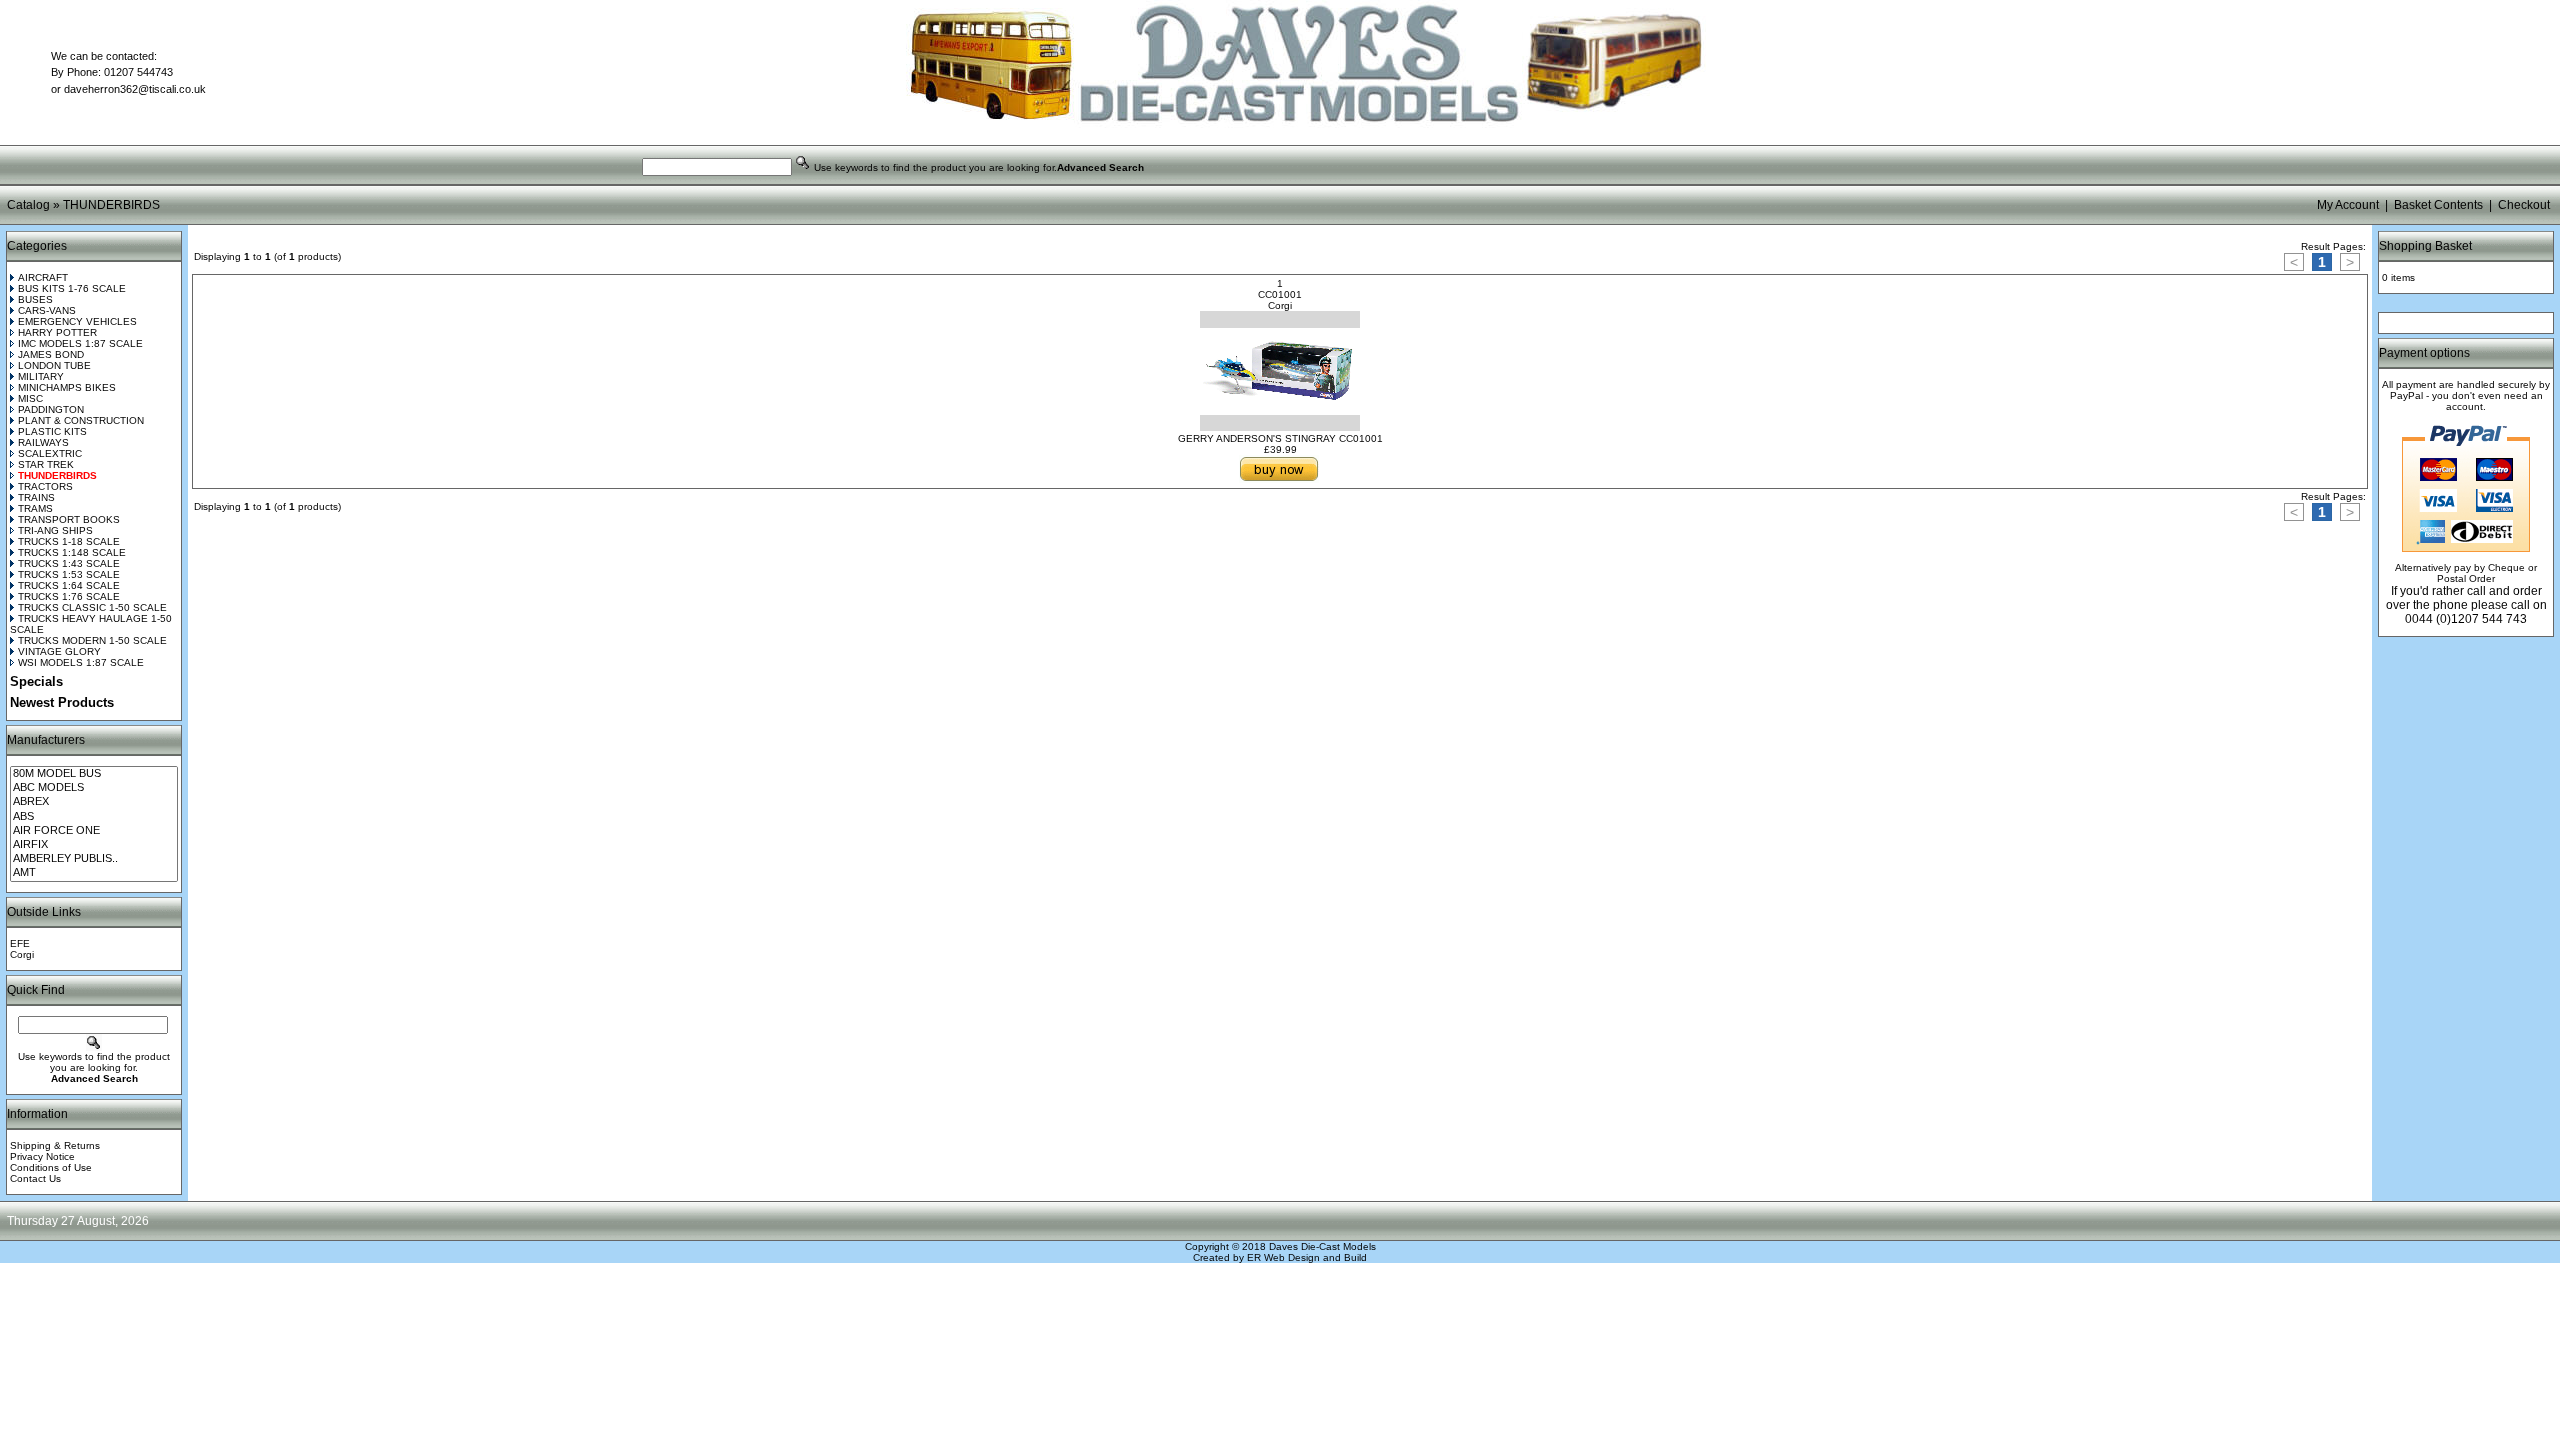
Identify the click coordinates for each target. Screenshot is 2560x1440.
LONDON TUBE (54, 365)
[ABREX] (94, 802)
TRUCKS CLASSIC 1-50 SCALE (92, 607)
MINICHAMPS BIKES (67, 387)
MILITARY (41, 376)
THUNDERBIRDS (111, 205)
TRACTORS (45, 486)
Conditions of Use (51, 1167)
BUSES (35, 299)
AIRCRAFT (43, 277)
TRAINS (36, 497)
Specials (36, 681)
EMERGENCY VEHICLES (77, 321)
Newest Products (62, 702)
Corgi (22, 954)
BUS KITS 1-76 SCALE (72, 288)
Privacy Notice (42, 1156)
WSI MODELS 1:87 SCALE (81, 662)
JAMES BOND (51, 354)
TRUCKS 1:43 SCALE (69, 563)
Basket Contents (2438, 205)
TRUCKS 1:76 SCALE (69, 596)
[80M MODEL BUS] (94, 774)
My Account (2348, 205)
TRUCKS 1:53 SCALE (69, 574)
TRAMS (35, 508)
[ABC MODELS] (94, 788)
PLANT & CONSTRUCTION (81, 420)
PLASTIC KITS (52, 431)
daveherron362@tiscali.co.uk (135, 89)
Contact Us (35, 1178)
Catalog (28, 205)
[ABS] (94, 817)
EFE (20, 943)
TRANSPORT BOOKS (69, 519)
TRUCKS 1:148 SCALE (72, 552)
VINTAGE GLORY (59, 651)
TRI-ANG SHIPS (55, 530)
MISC (30, 398)
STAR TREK (46, 464)
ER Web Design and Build (1307, 1257)
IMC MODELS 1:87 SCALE (80, 343)
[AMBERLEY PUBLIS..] (94, 859)
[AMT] (94, 873)
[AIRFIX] (94, 845)
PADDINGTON (51, 409)
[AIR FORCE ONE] (94, 831)
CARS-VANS (47, 310)
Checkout (2524, 205)
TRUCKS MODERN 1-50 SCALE (92, 640)
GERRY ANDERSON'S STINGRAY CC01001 (1280, 438)
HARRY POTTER (57, 332)
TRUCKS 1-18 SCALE (69, 541)
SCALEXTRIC (50, 453)
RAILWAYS (43, 442)
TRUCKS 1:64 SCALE (69, 585)
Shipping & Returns (55, 1145)
